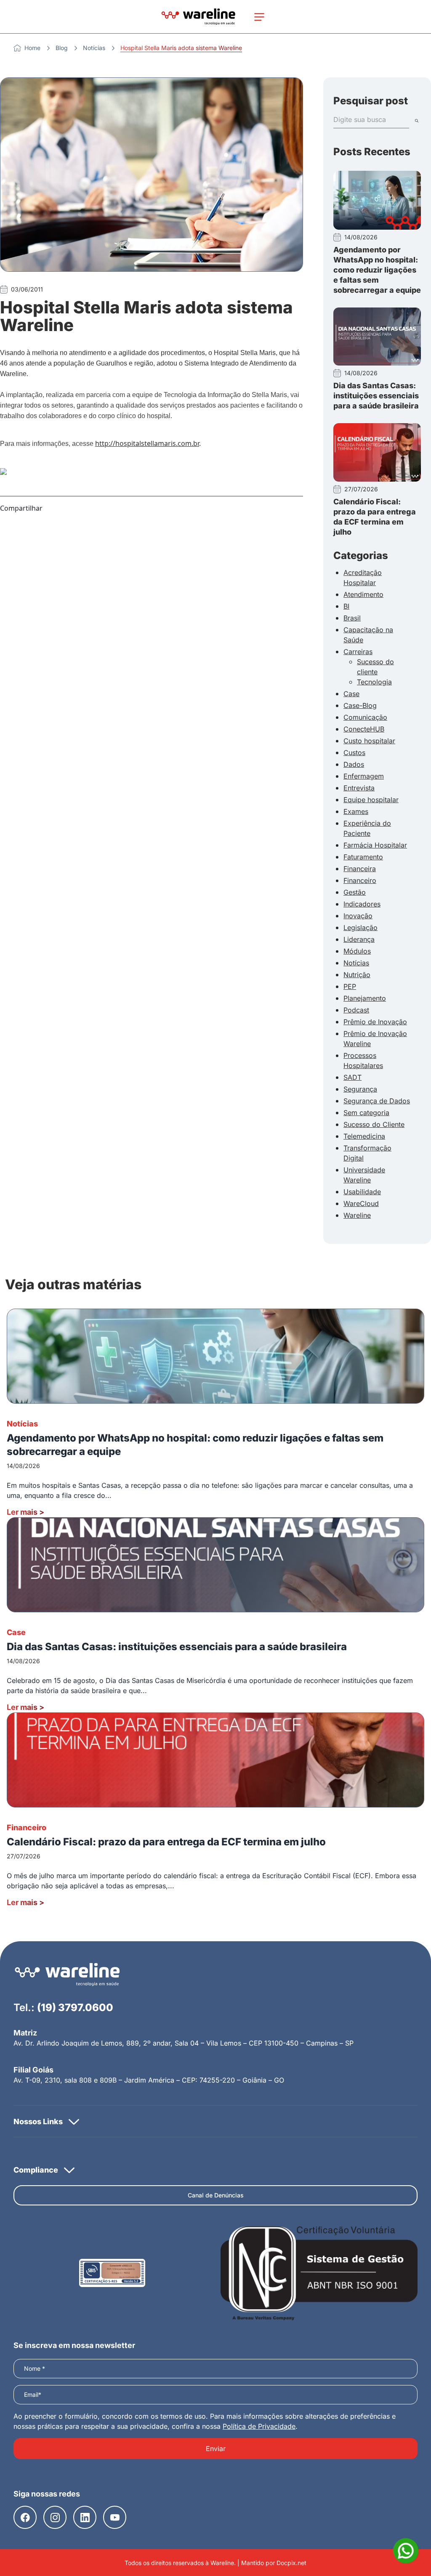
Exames (356, 811)
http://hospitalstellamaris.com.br (147, 443)
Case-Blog (360, 705)
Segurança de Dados (377, 1101)
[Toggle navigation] (259, 17)
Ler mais (25, 1512)
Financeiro (360, 880)
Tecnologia (374, 682)
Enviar (216, 2449)
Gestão (355, 892)
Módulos (357, 951)
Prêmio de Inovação (375, 1022)
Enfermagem (364, 776)
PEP (350, 986)
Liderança (359, 939)
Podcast (356, 1010)
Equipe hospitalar (371, 800)
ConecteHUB (364, 729)
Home (32, 48)
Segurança (360, 1089)
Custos (354, 753)
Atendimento (363, 594)
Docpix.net (291, 2563)
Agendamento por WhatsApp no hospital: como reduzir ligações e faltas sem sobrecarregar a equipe (377, 270)
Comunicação (365, 717)
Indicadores (362, 904)
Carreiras (358, 652)
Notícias (94, 48)
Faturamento (363, 857)
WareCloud (361, 1203)
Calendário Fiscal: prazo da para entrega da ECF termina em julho (166, 1842)
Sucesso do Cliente (374, 1124)
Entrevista (359, 788)
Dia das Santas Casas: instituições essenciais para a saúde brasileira (376, 396)
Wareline (357, 1215)
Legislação (360, 928)
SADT (353, 1077)
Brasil (352, 618)
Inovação (358, 916)
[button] (215, 2121)
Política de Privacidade (259, 2426)
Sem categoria (366, 1113)
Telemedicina (364, 1136)
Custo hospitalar (369, 741)
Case (351, 694)
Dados (354, 764)
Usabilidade (362, 1192)
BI (346, 606)
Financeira (360, 869)
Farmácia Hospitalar (375, 845)
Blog (62, 48)
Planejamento (365, 998)
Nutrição (357, 975)
